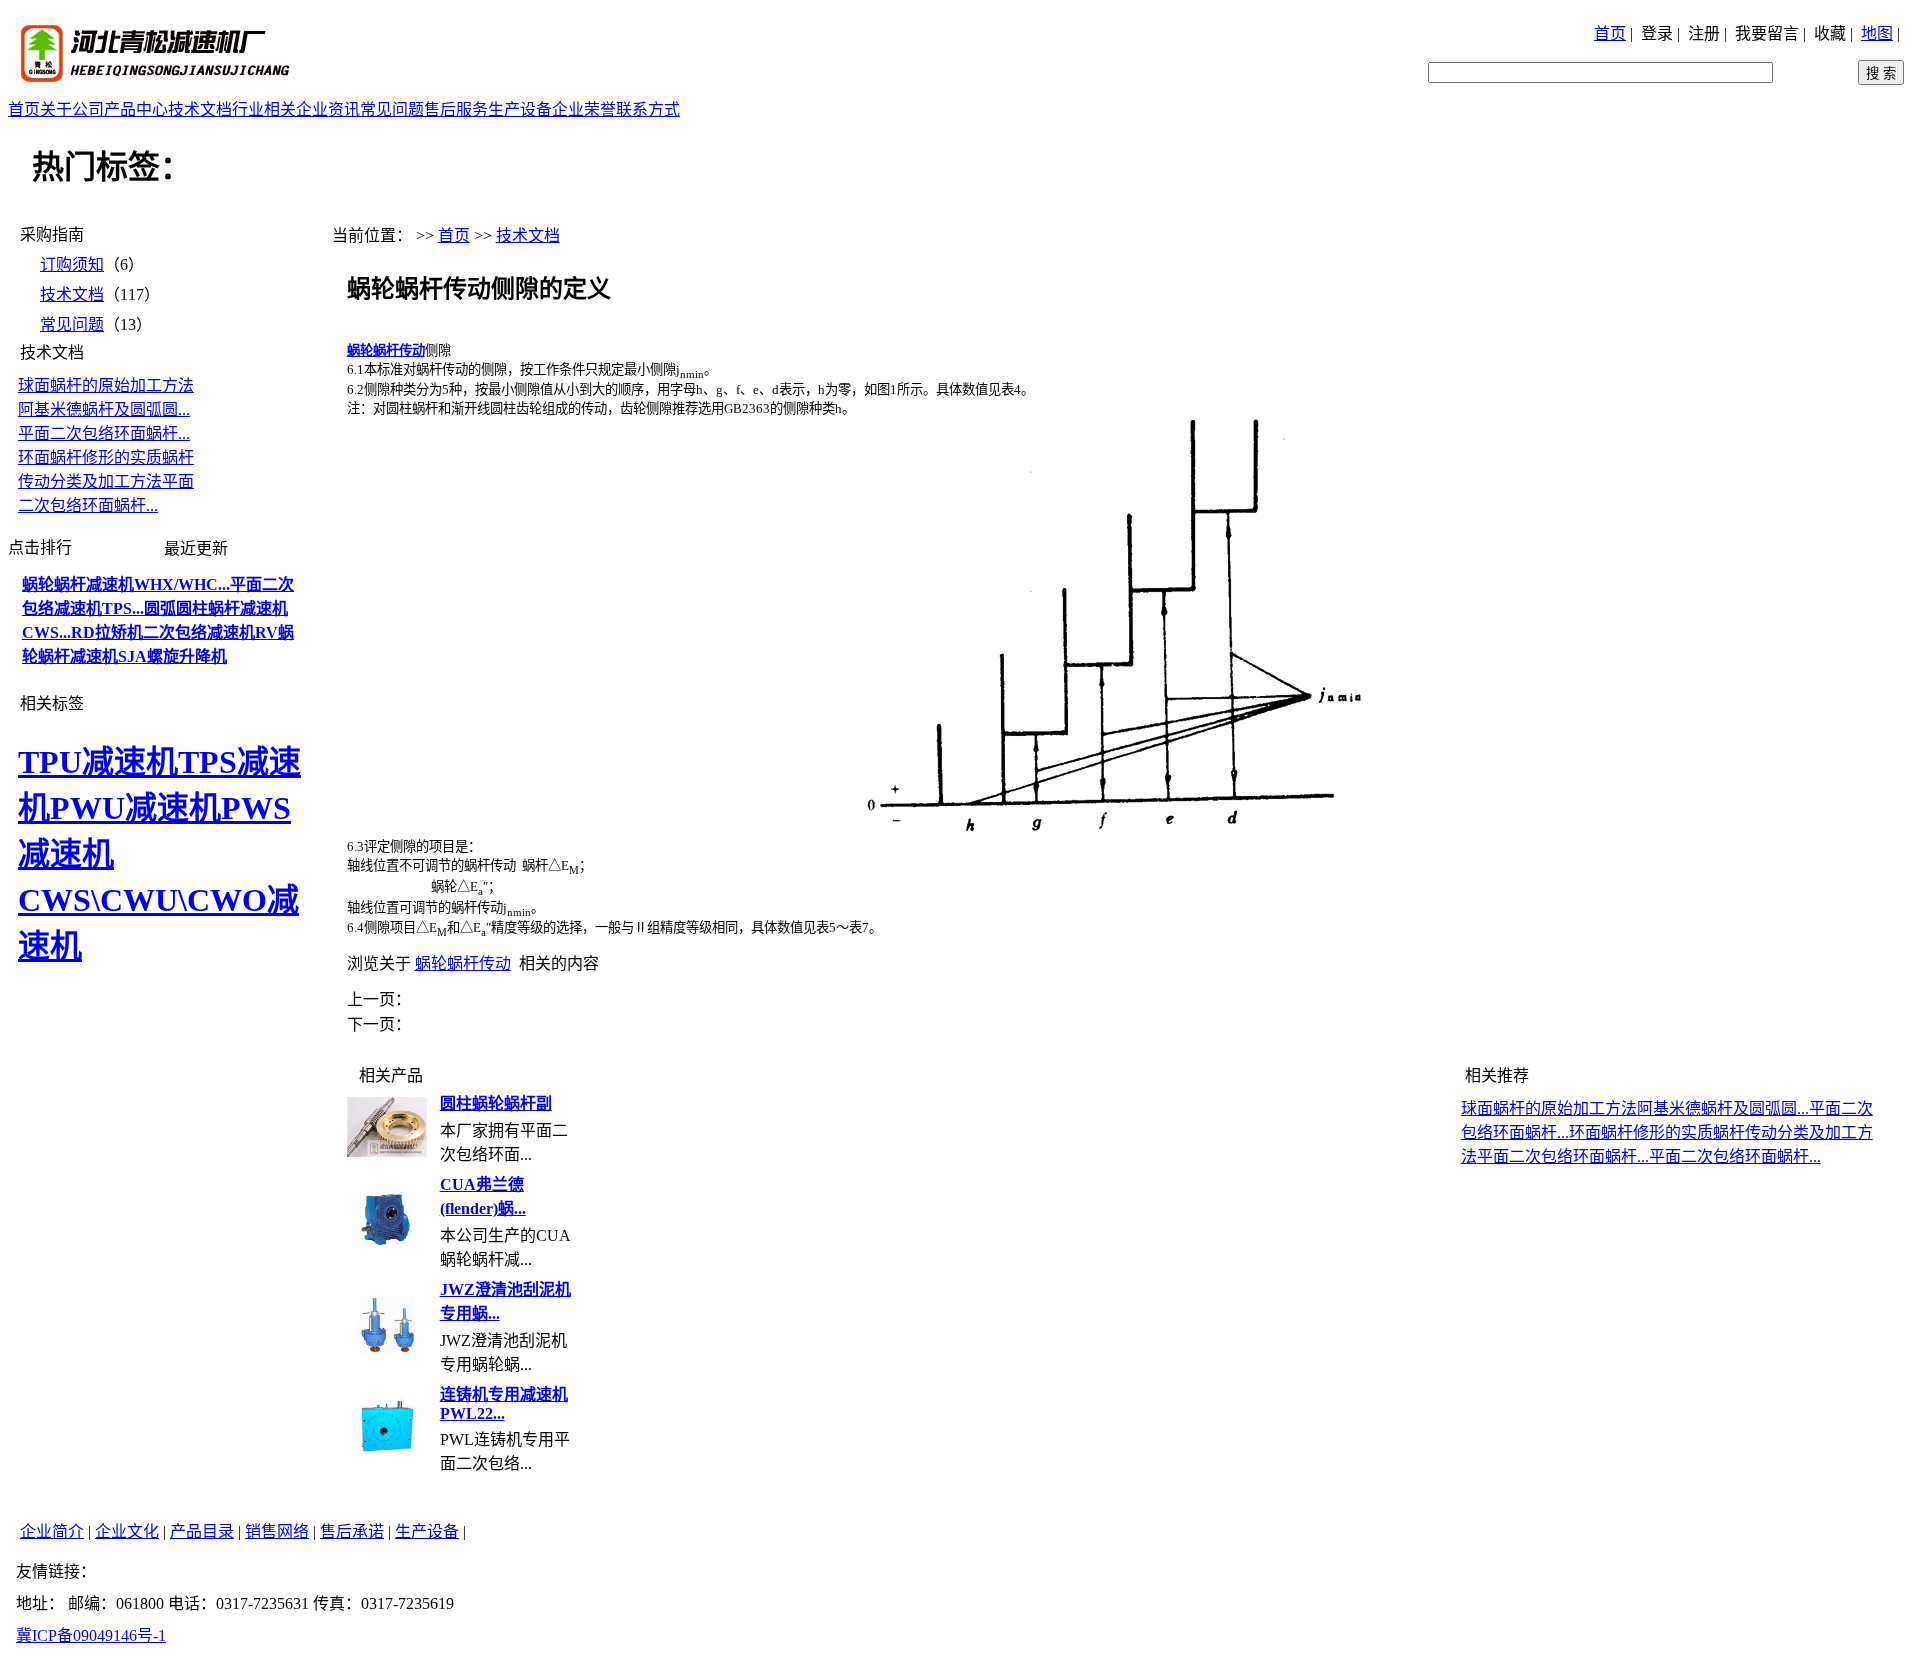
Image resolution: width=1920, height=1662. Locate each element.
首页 (1610, 33)
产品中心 (136, 109)
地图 (1877, 33)
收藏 (1830, 33)
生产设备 (520, 109)
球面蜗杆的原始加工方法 (106, 385)
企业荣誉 (584, 109)
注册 (1704, 33)
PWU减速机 (135, 808)
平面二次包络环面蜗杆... (104, 433)
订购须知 (72, 264)
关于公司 (72, 109)
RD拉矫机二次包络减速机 (163, 632)
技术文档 (200, 109)
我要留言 (1767, 33)
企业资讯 (328, 109)
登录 (1657, 33)
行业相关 (264, 109)
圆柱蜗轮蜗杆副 (496, 1103)
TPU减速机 (98, 762)
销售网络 (277, 1531)
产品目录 (202, 1531)
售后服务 (456, 109)
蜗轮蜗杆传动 (463, 963)
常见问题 (392, 109)
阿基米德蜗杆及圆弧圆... (104, 409)
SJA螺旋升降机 (172, 656)
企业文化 (127, 1531)
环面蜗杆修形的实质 (90, 457)
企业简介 (52, 1531)
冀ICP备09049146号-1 (91, 1635)
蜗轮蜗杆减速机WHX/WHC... (126, 584)
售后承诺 (352, 1531)
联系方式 (648, 109)
